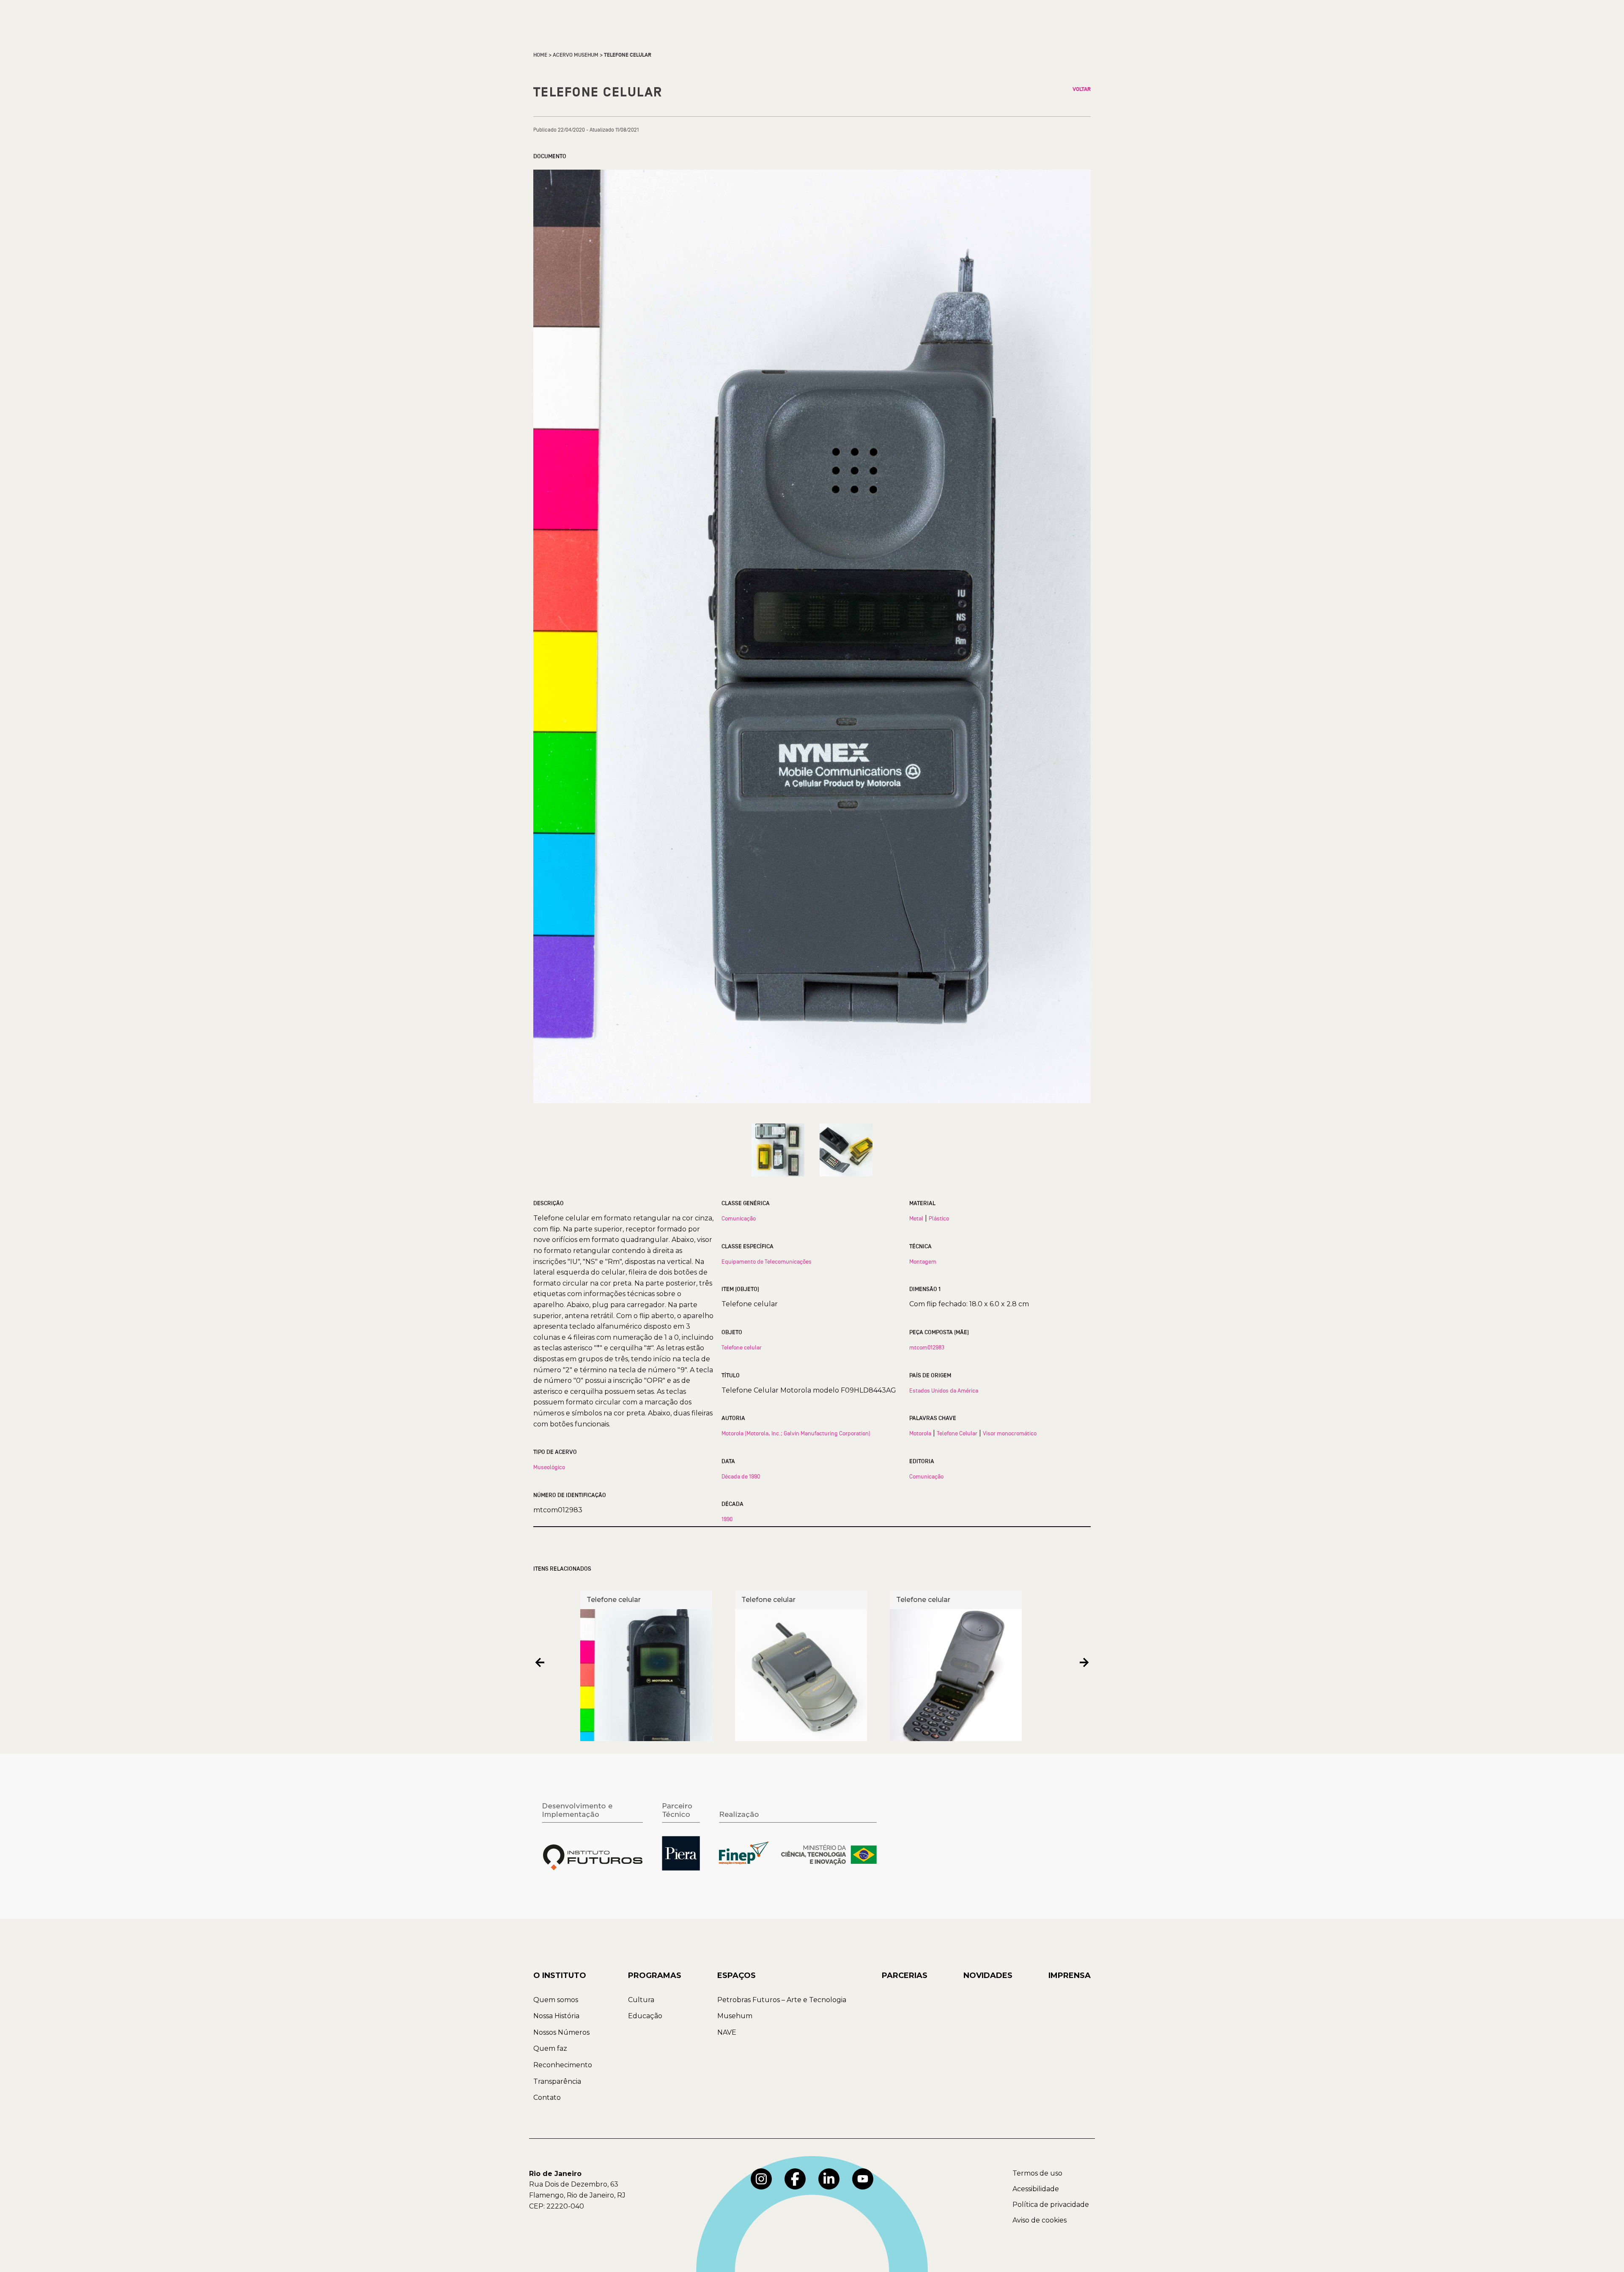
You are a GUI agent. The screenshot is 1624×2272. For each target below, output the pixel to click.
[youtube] (863, 2179)
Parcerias (905, 1975)
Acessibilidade (1036, 2189)
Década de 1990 (741, 1476)
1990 (727, 1519)
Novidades (988, 1975)
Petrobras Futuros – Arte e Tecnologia (782, 2000)
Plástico (939, 1218)
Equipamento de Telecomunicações (767, 1261)
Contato (547, 2098)
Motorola (920, 1433)
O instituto (560, 1975)
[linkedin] (829, 2179)
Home (540, 55)
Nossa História (556, 2016)
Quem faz (550, 2048)
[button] (540, 1663)
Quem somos (556, 2000)
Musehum (735, 2016)
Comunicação (739, 1218)
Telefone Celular (957, 1433)
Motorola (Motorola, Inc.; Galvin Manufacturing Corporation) (796, 1433)
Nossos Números (561, 2032)
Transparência (557, 2081)
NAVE (727, 2032)
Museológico (549, 1467)
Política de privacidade (1051, 2205)
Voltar (1082, 89)
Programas (655, 1975)
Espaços (737, 1975)
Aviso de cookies (1040, 2220)
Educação (645, 2016)
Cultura (641, 2000)
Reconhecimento (563, 2065)
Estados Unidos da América (944, 1390)
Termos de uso (1037, 2173)
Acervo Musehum (576, 55)
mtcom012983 (927, 1347)
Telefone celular (742, 1347)
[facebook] (795, 2179)
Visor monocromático (1010, 1433)
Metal (916, 1218)
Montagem (923, 1261)
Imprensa (1070, 1975)
